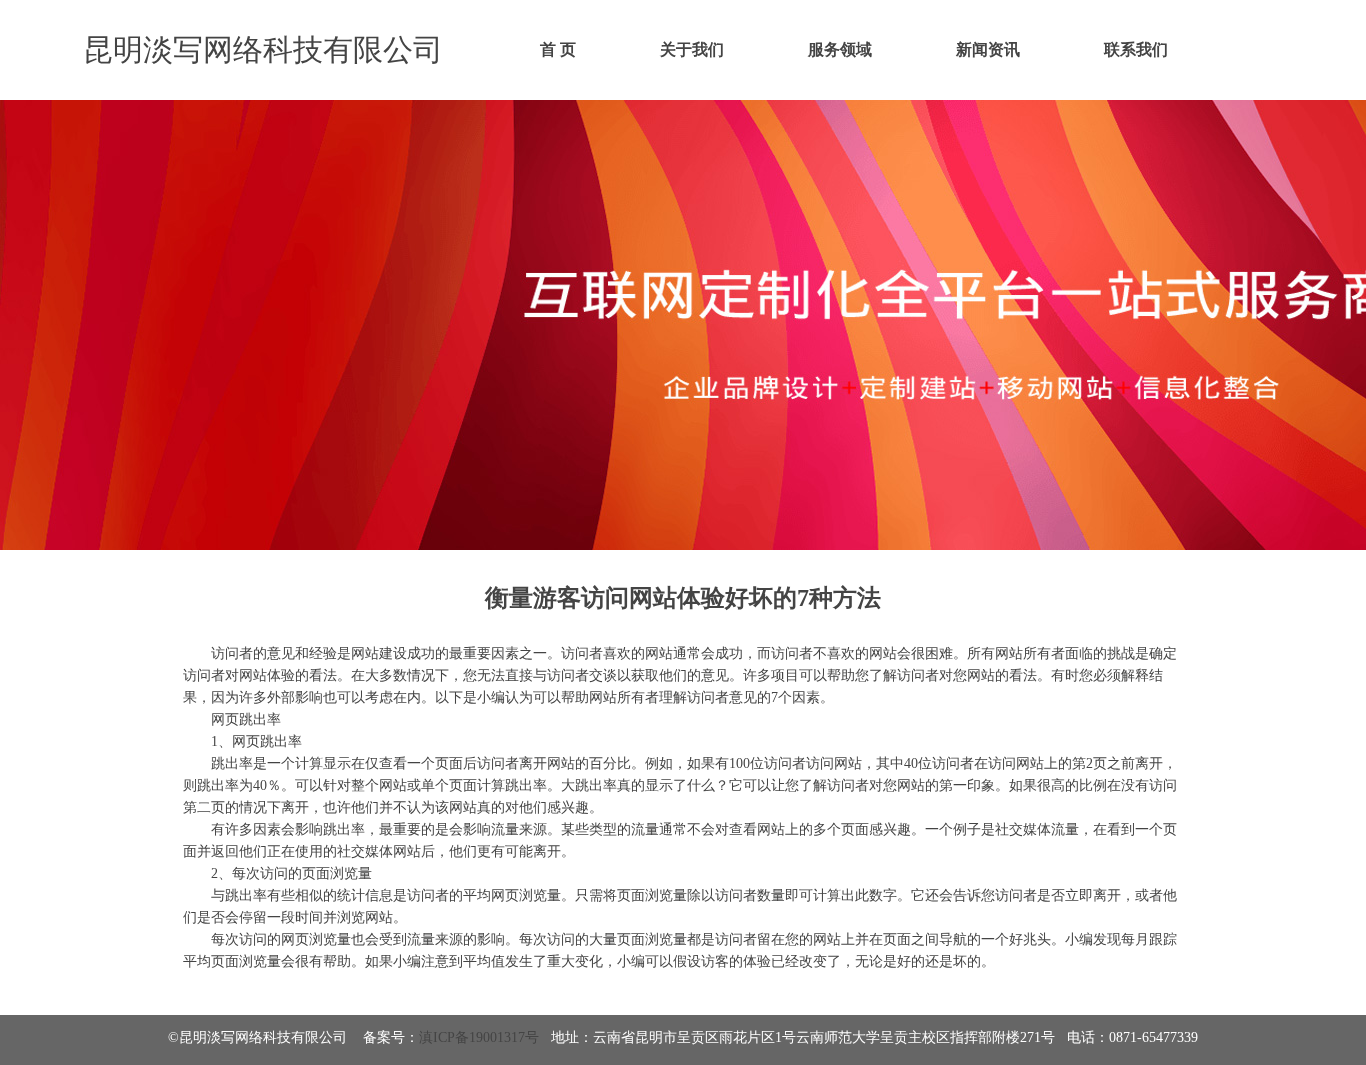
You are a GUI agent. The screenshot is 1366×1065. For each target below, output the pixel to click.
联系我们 (1136, 49)
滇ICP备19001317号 (479, 1037)
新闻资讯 (988, 49)
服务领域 (840, 49)
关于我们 (692, 49)
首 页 (558, 49)
